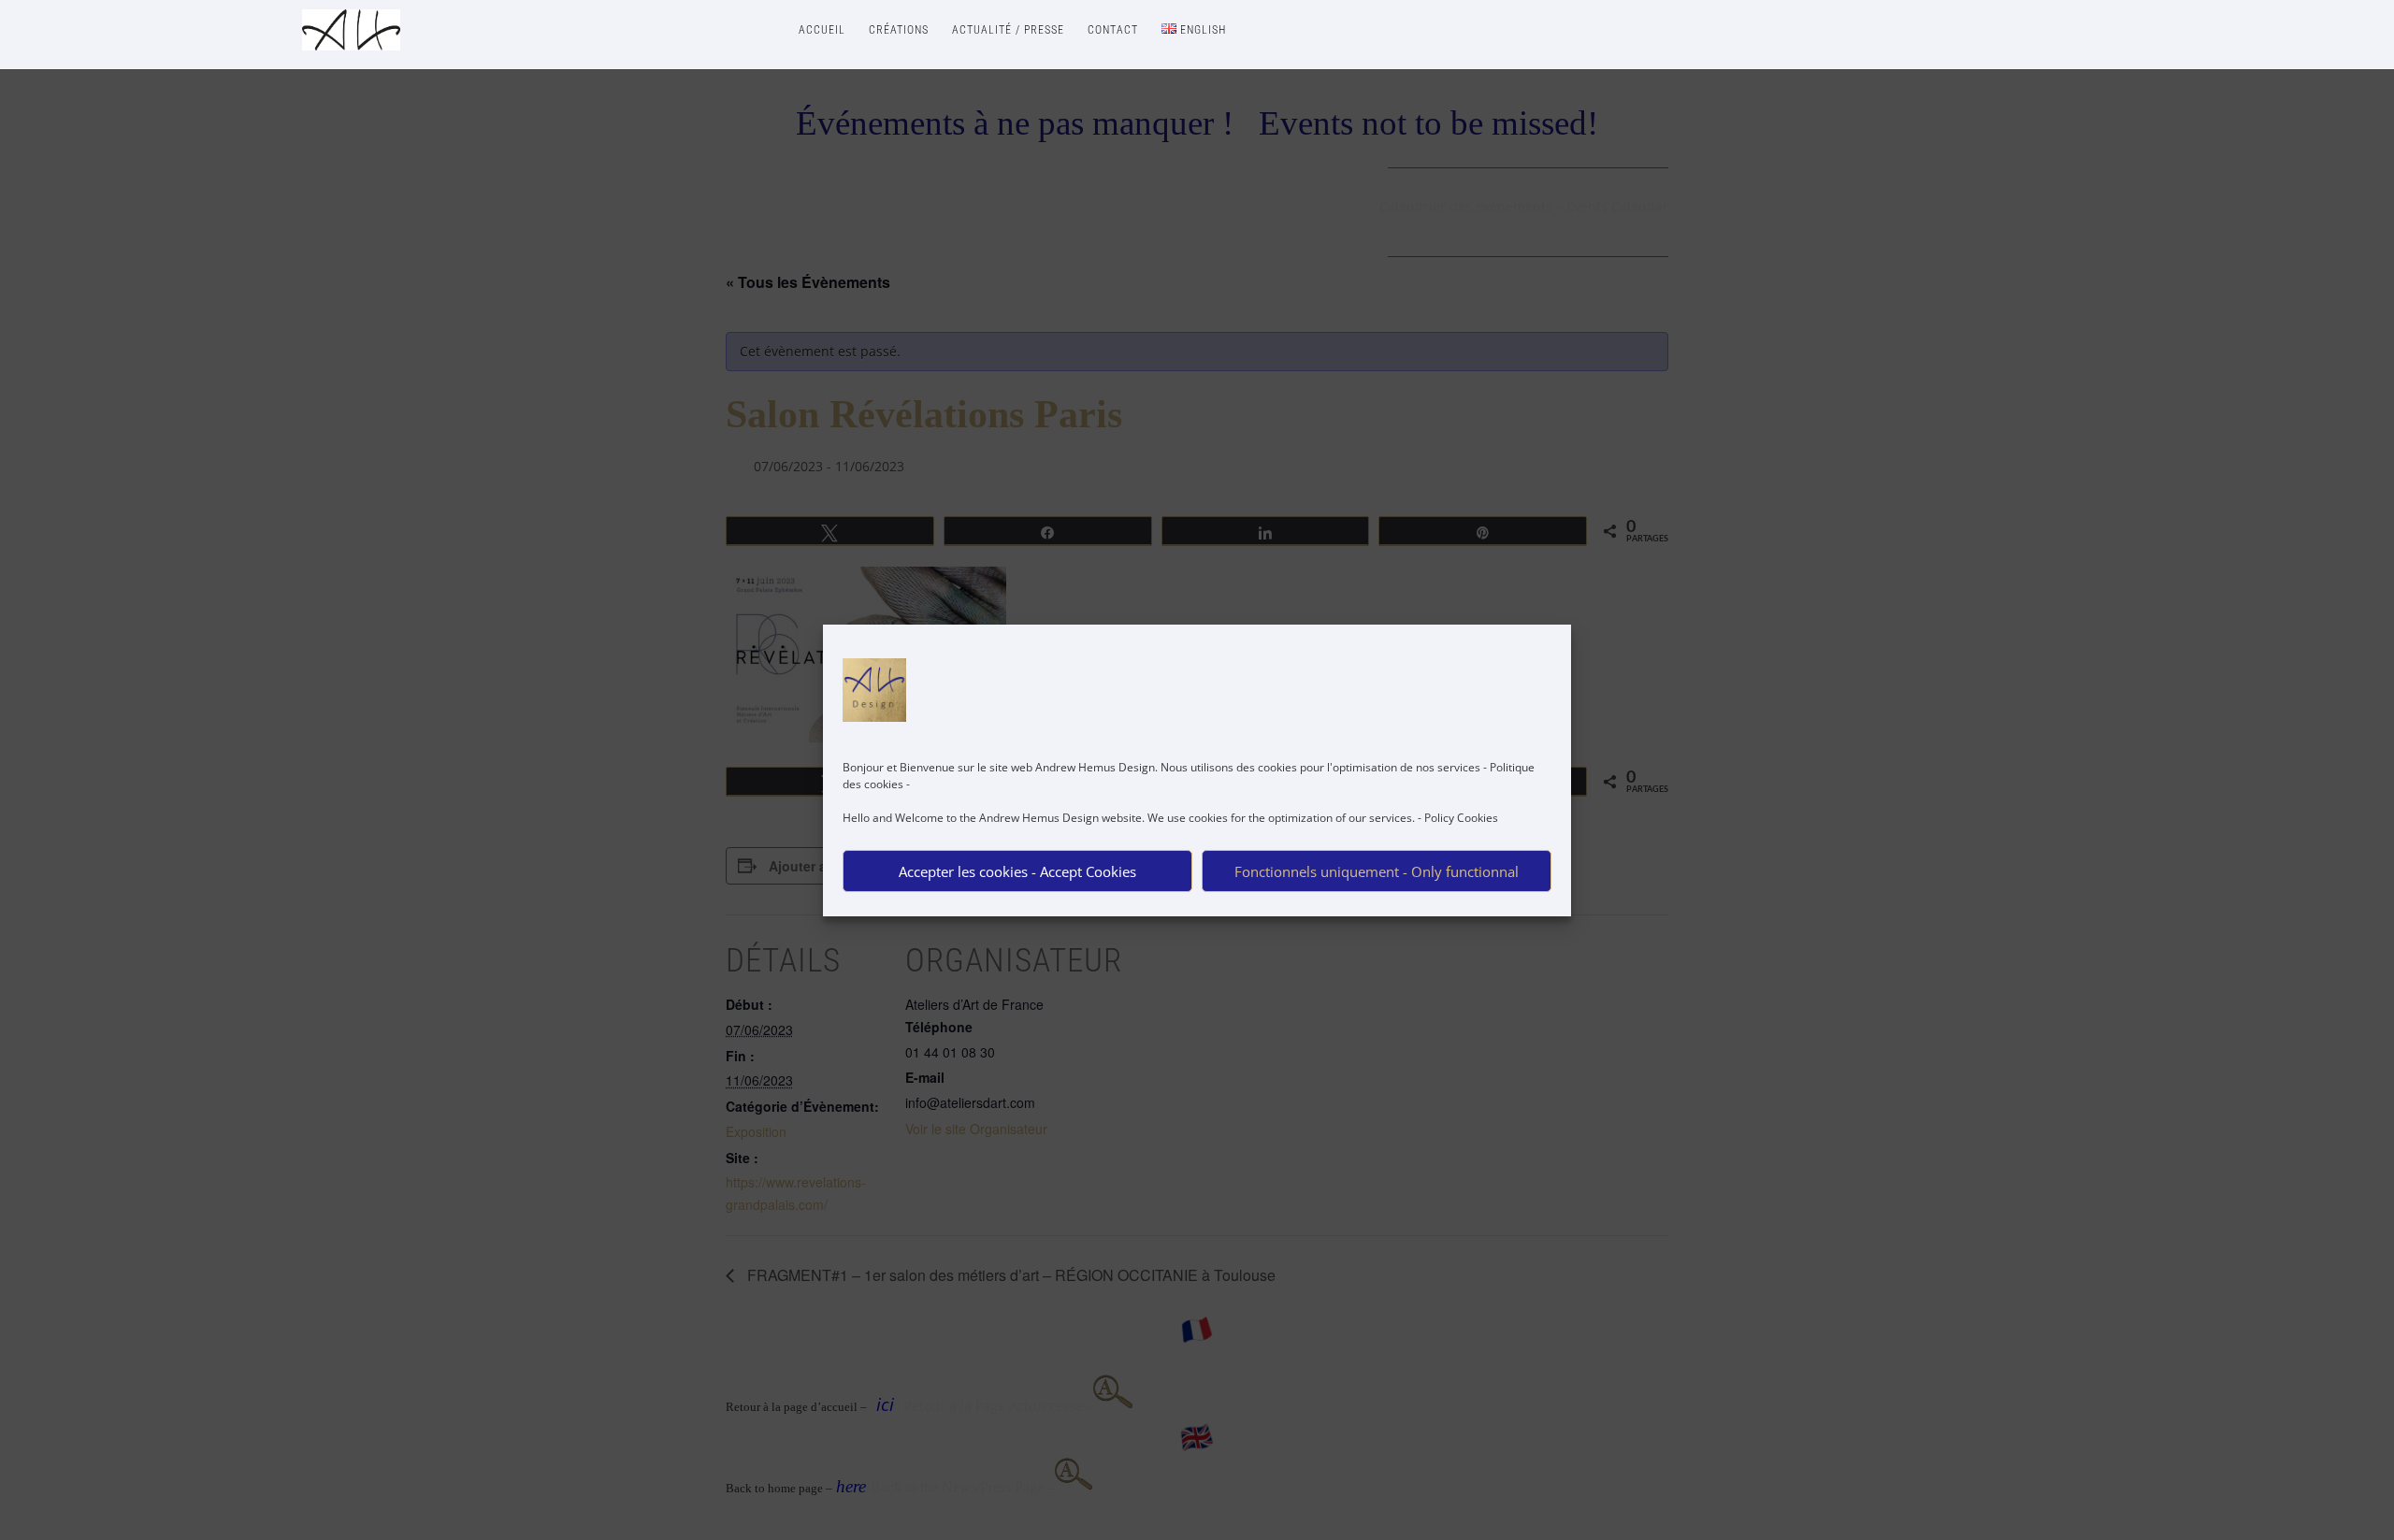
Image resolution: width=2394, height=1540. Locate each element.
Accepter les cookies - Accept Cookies (1017, 871)
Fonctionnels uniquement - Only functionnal (1377, 871)
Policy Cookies (1461, 818)
